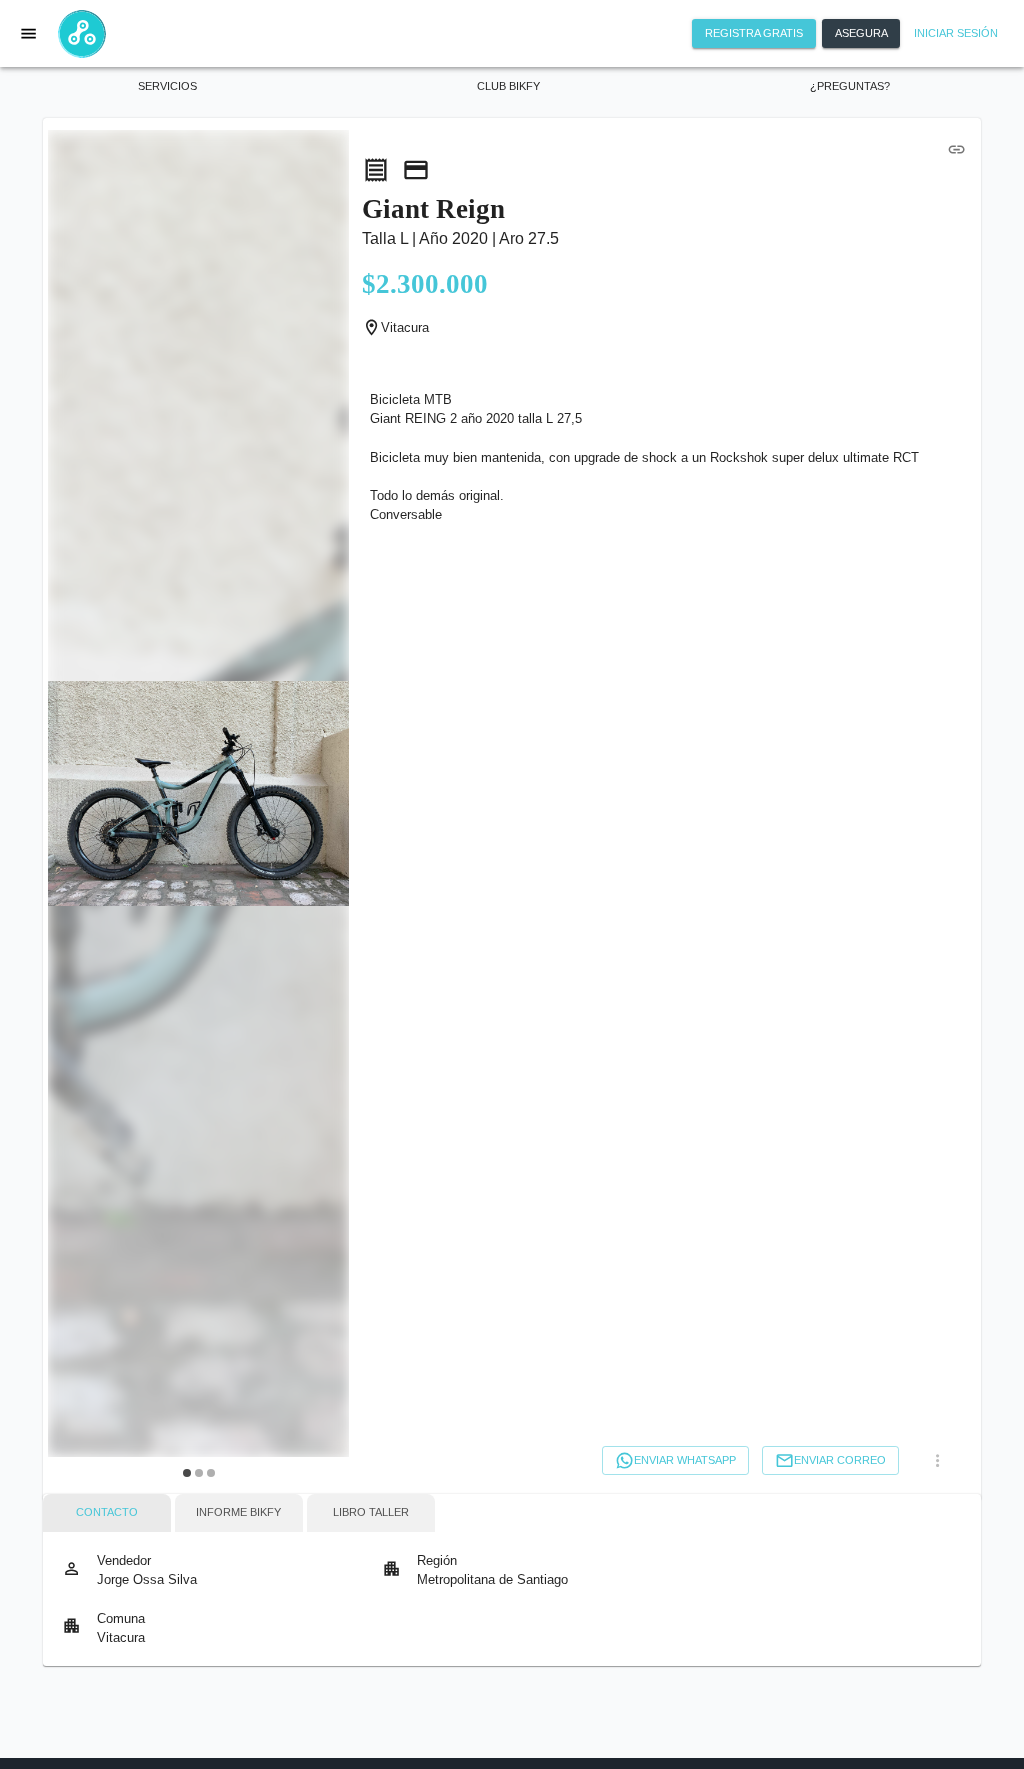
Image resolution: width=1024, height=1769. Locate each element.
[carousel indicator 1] (187, 1473)
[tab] (107, 1513)
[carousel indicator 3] (211, 1473)
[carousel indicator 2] (199, 1473)
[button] (168, 87)
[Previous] (75, 808)
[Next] (322, 808)
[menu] (29, 33)
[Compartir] (956, 149)
